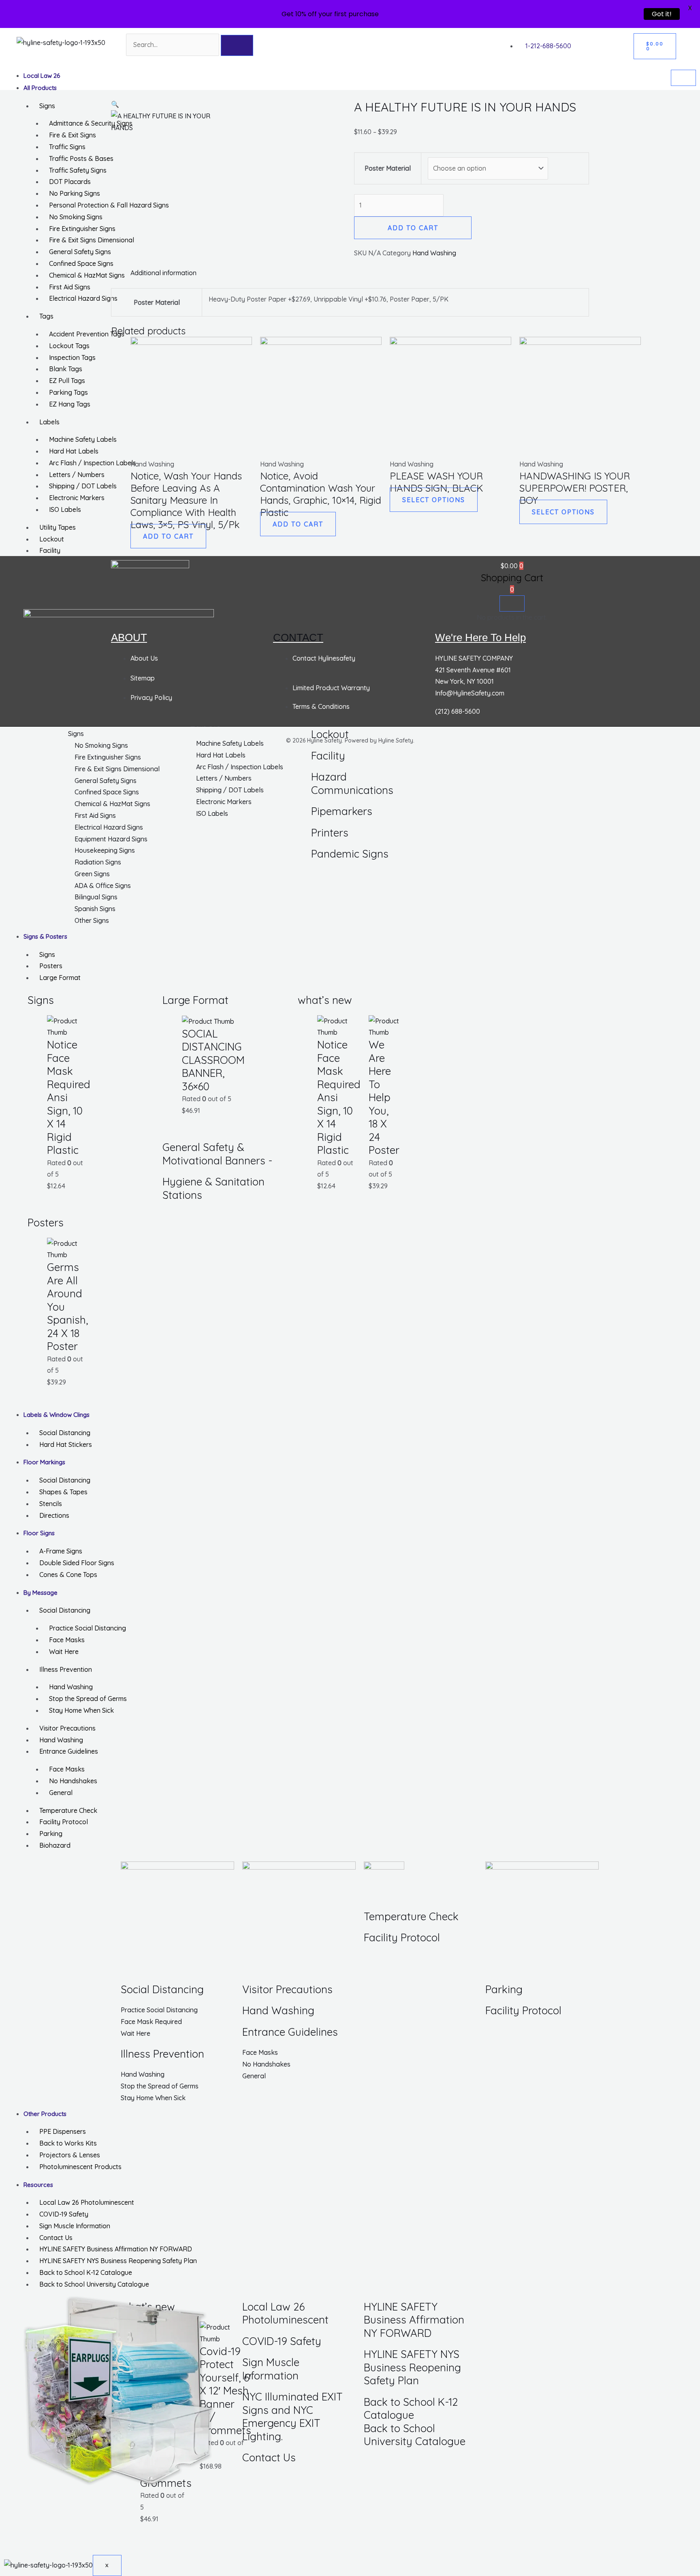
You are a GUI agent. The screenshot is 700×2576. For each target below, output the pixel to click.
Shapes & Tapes (63, 1492)
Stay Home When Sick (81, 1710)
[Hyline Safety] (150, 569)
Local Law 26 (42, 76)
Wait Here (64, 1652)
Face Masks (67, 1640)
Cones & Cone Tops (68, 1575)
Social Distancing (65, 1433)
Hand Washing (71, 1687)
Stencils (51, 1504)
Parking (51, 1834)
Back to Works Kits (68, 2143)
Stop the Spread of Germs (88, 1699)
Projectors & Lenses (70, 2155)
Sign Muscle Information (75, 2226)
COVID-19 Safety (64, 2214)
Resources (38, 2185)
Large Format (60, 978)
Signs (47, 954)
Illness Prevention (66, 1669)
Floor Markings (44, 1462)
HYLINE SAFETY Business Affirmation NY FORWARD (116, 2249)
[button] (115, 104)
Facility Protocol (64, 1822)
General (61, 1793)
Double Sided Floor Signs (77, 1563)
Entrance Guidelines (69, 1751)
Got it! (662, 14)
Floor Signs (39, 1533)
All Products (40, 88)
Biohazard (55, 1845)
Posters (51, 966)
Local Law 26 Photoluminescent (87, 2202)
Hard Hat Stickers (66, 1444)
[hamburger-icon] (683, 78)
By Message (41, 1593)
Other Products (45, 2114)
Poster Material (388, 168)
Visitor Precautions (67, 1728)
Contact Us (56, 2238)
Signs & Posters (45, 936)
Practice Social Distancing (87, 1628)
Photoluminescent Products (80, 2167)
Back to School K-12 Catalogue (86, 2272)
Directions (54, 1515)
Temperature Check (68, 1810)
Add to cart (413, 228)
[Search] (237, 45)
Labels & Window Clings (57, 1415)
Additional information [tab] (163, 273)
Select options (434, 500)
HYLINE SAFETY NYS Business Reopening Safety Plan (118, 2261)
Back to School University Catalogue (94, 2284)
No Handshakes (73, 1781)
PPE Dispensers (63, 2131)
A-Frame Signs (61, 1551)
